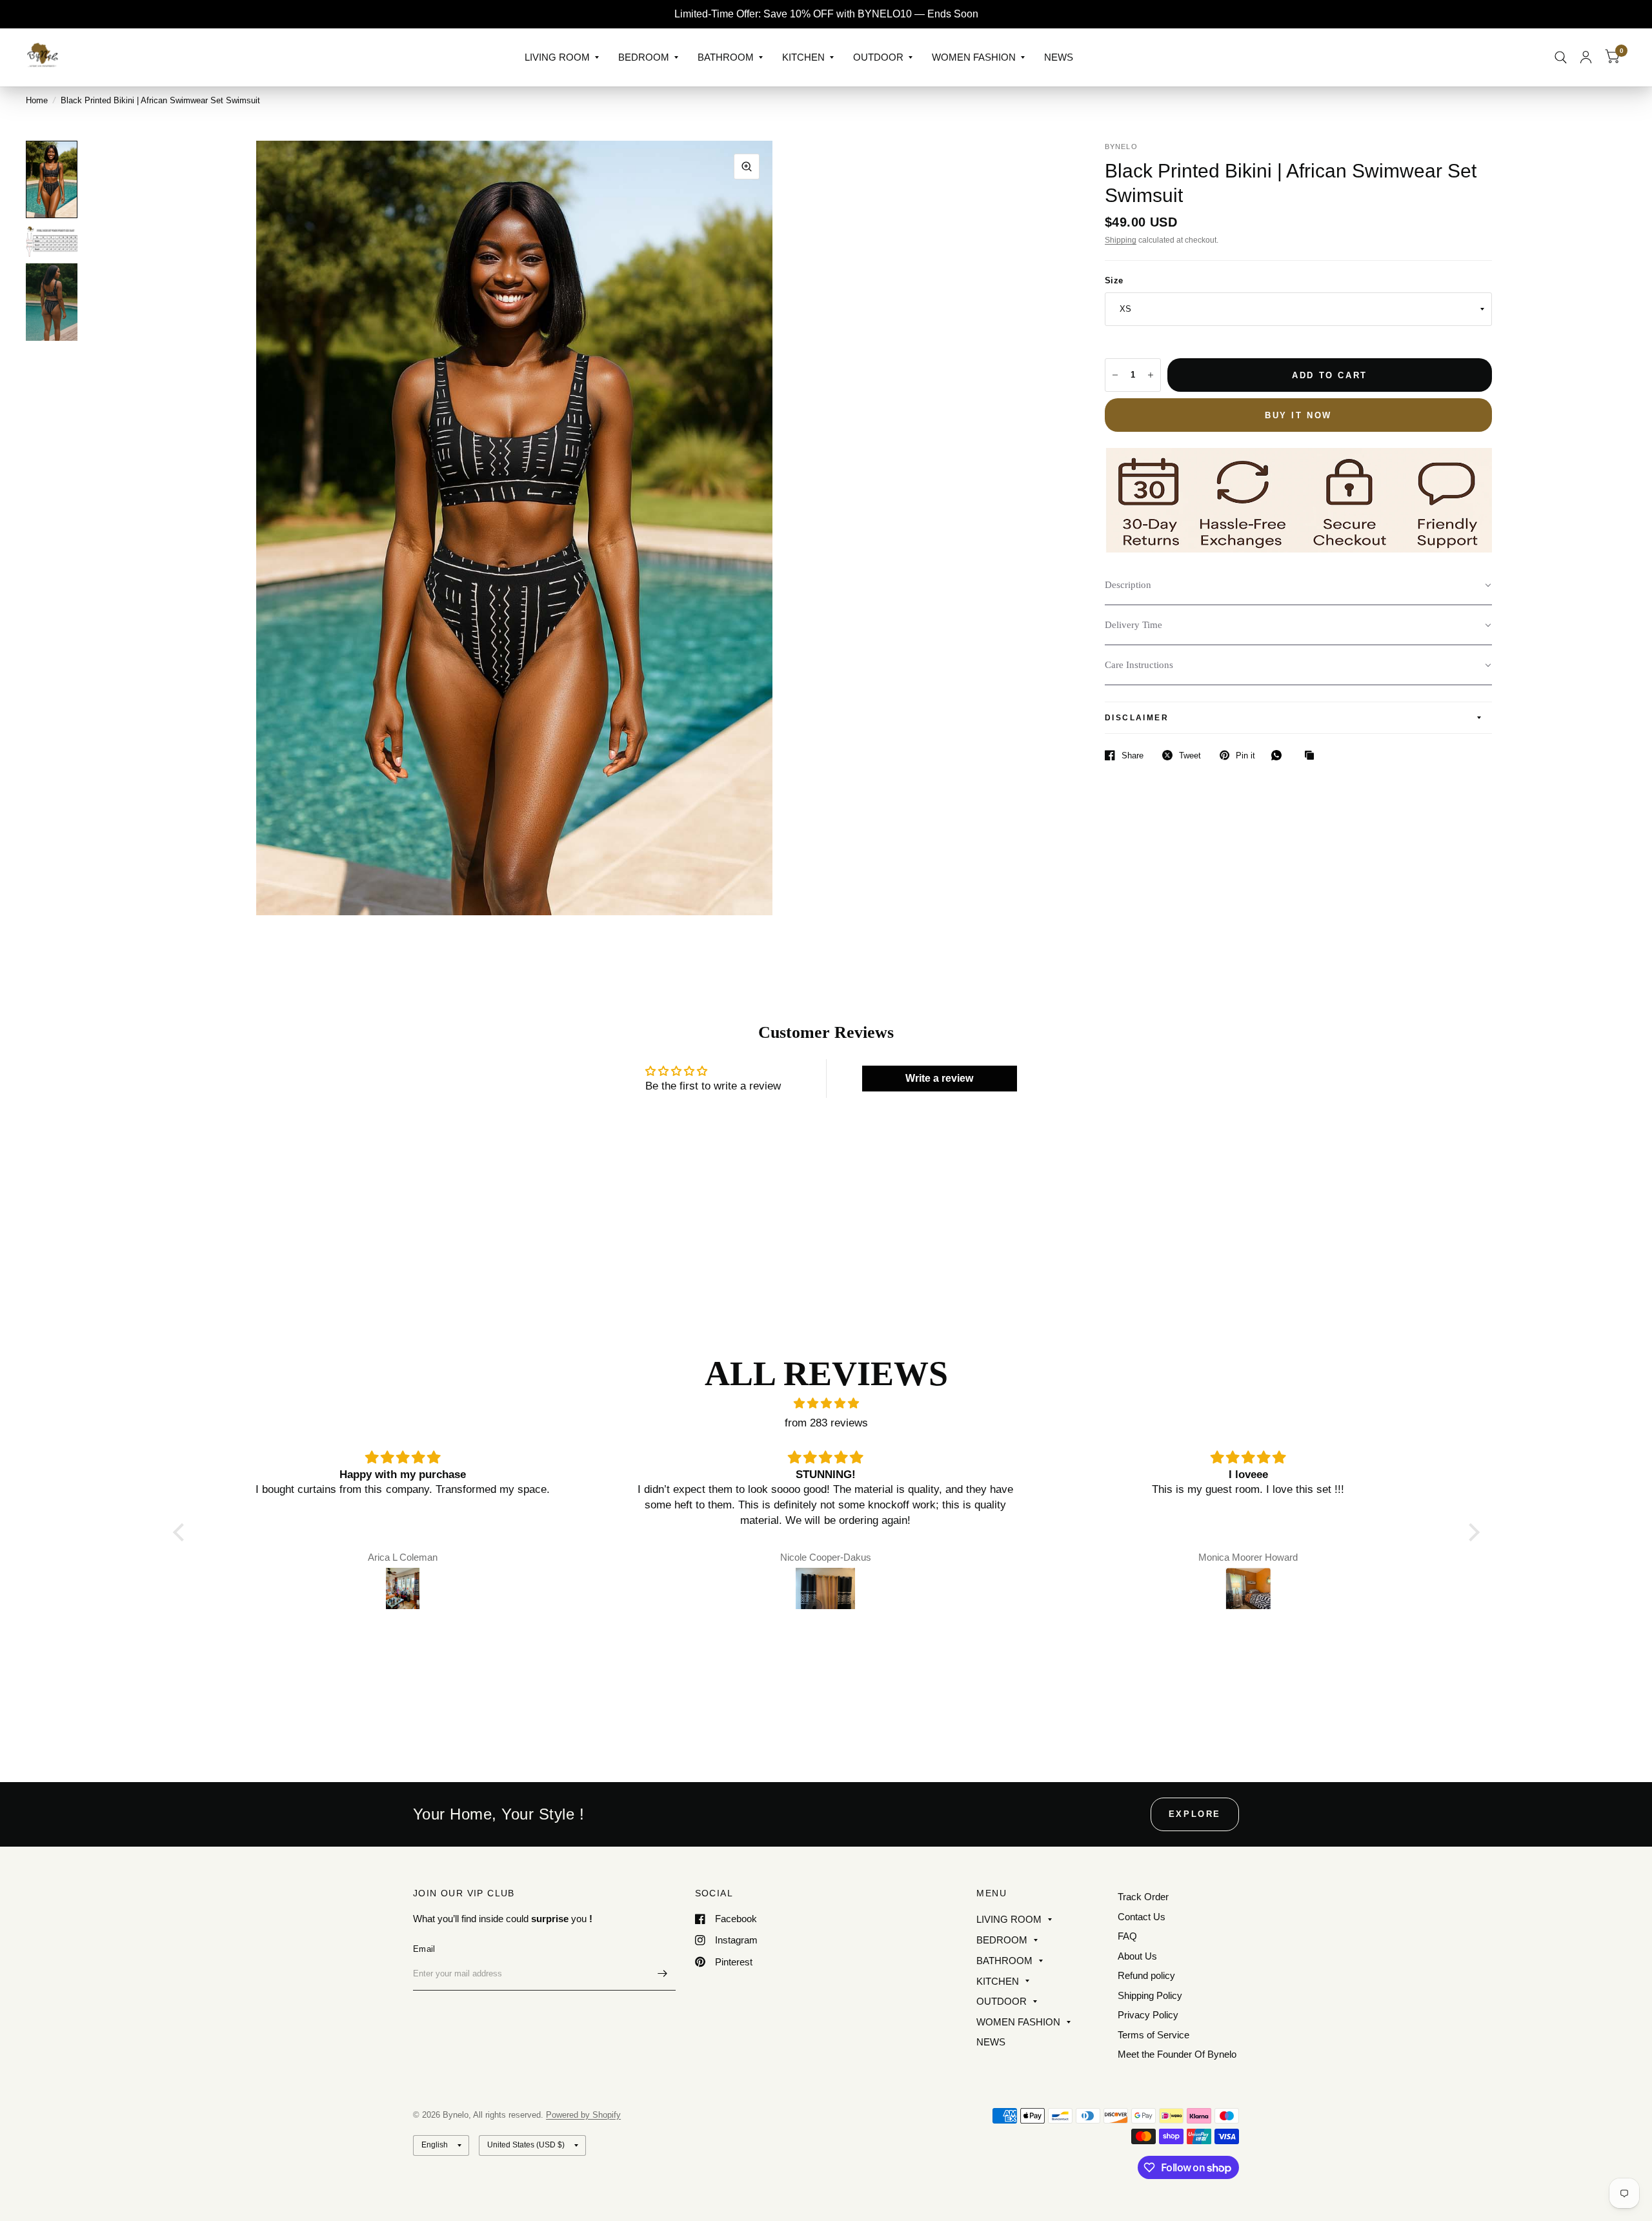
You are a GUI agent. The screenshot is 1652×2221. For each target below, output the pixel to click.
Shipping (1121, 240)
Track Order (1143, 1897)
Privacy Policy (1148, 2015)
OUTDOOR (878, 57)
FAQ (1127, 1936)
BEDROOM (644, 57)
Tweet (1190, 756)
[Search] (1561, 57)
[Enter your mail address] (663, 1974)
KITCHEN (803, 57)
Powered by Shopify (583, 2115)
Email (424, 1949)
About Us (1137, 1956)
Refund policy (1146, 1975)
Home (37, 100)
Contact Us (1142, 1917)
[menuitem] (562, 57)
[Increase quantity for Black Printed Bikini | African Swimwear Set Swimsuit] (1151, 375)
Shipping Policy (1150, 1995)
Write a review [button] (939, 1078)
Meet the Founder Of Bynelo (1177, 2054)
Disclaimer (1137, 718)
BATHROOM (726, 57)
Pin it (1245, 756)
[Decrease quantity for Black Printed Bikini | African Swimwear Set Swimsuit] (1115, 375)
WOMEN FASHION (974, 57)
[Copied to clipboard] (1313, 756)
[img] (826, 1404)
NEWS (1059, 57)
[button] (1298, 585)
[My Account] (1586, 57)
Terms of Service (1153, 2035)
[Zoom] (747, 167)
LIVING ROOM (557, 57)
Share (1133, 756)
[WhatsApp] (1280, 755)
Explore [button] (1195, 1814)
